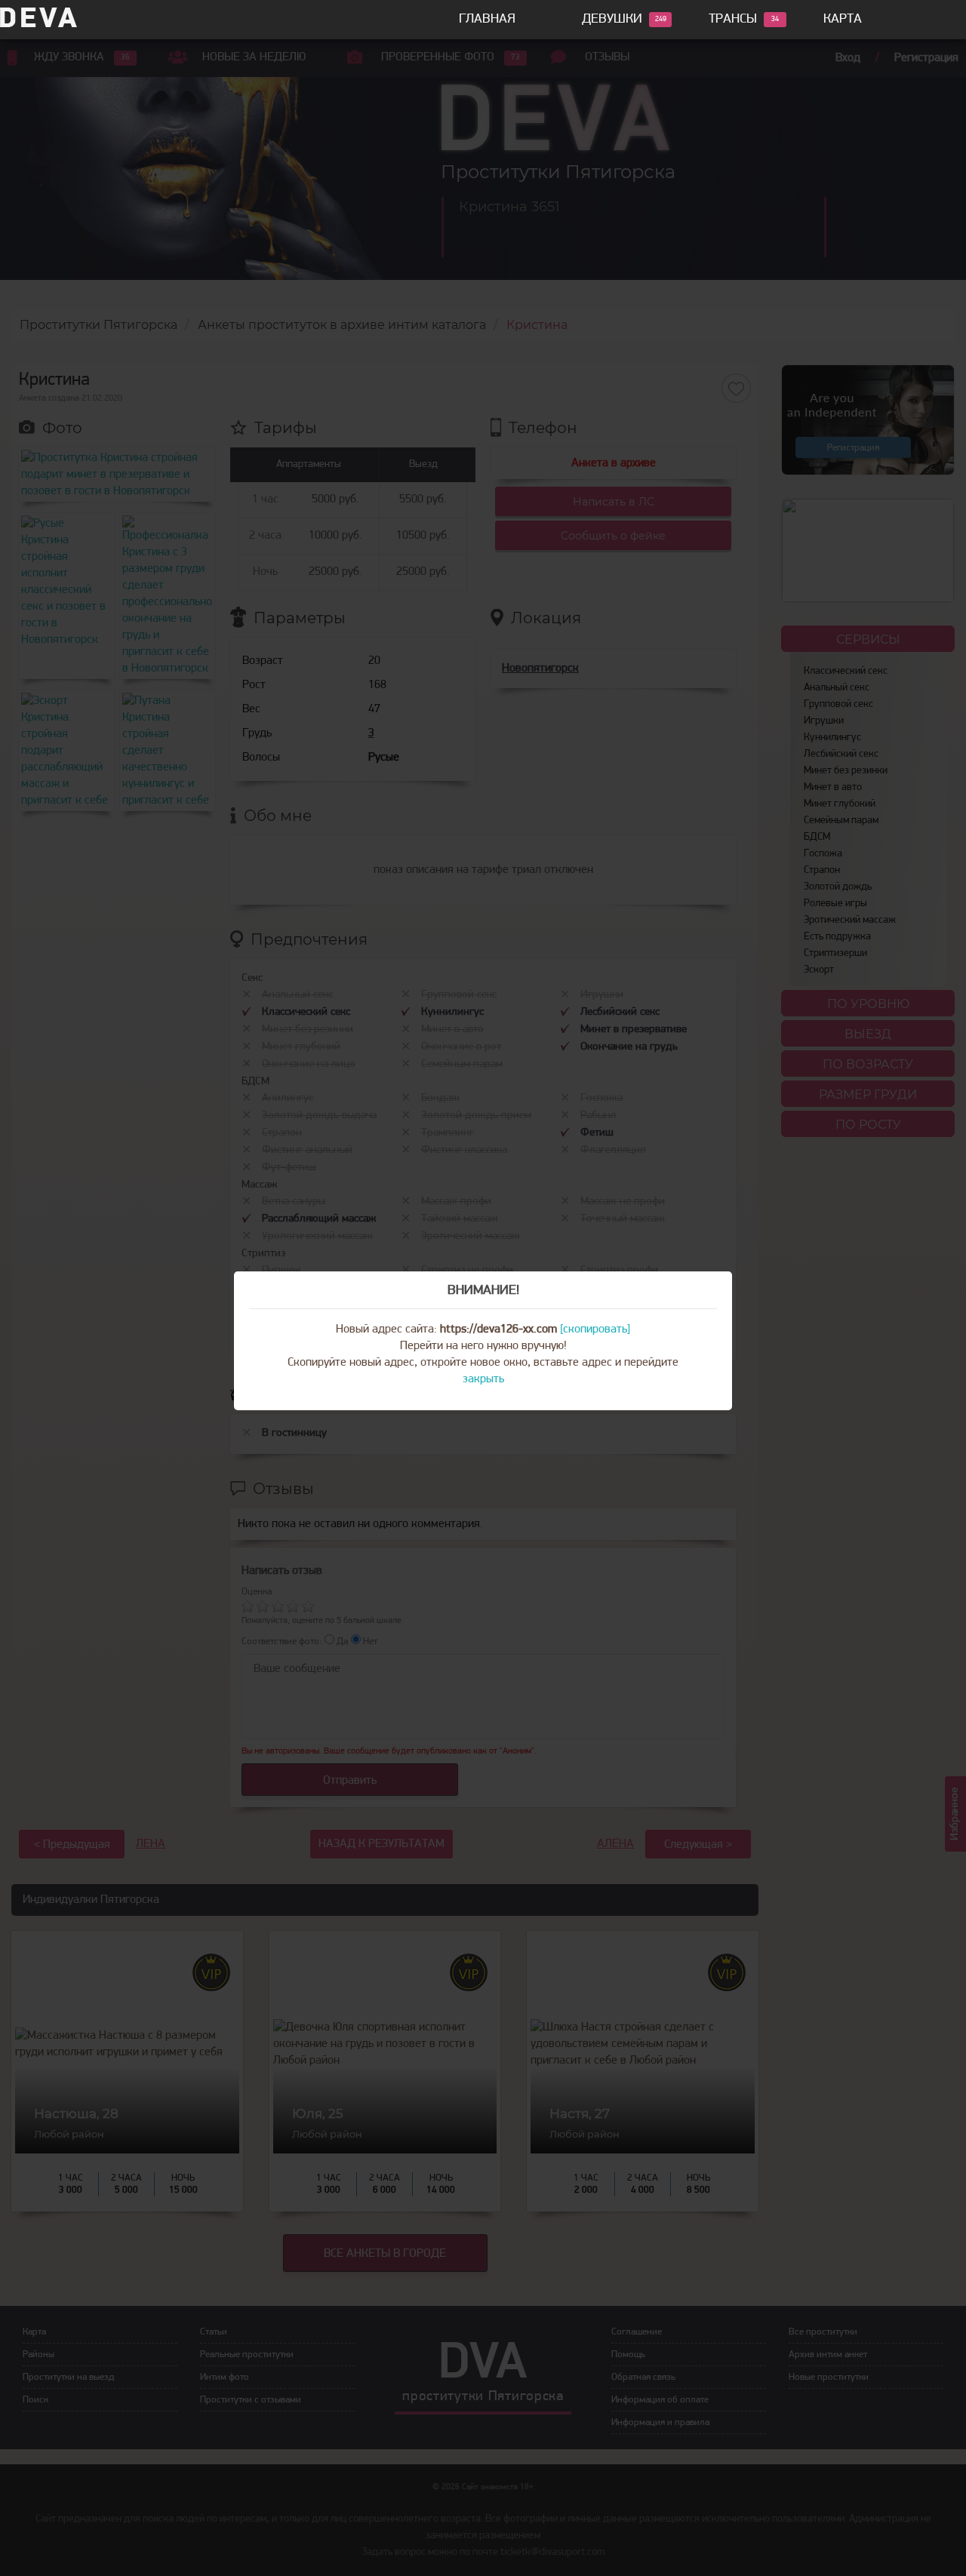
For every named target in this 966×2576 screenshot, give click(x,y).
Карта (843, 20)
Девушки (612, 20)
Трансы (733, 20)
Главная (487, 20)
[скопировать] (595, 1329)
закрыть (483, 1379)
